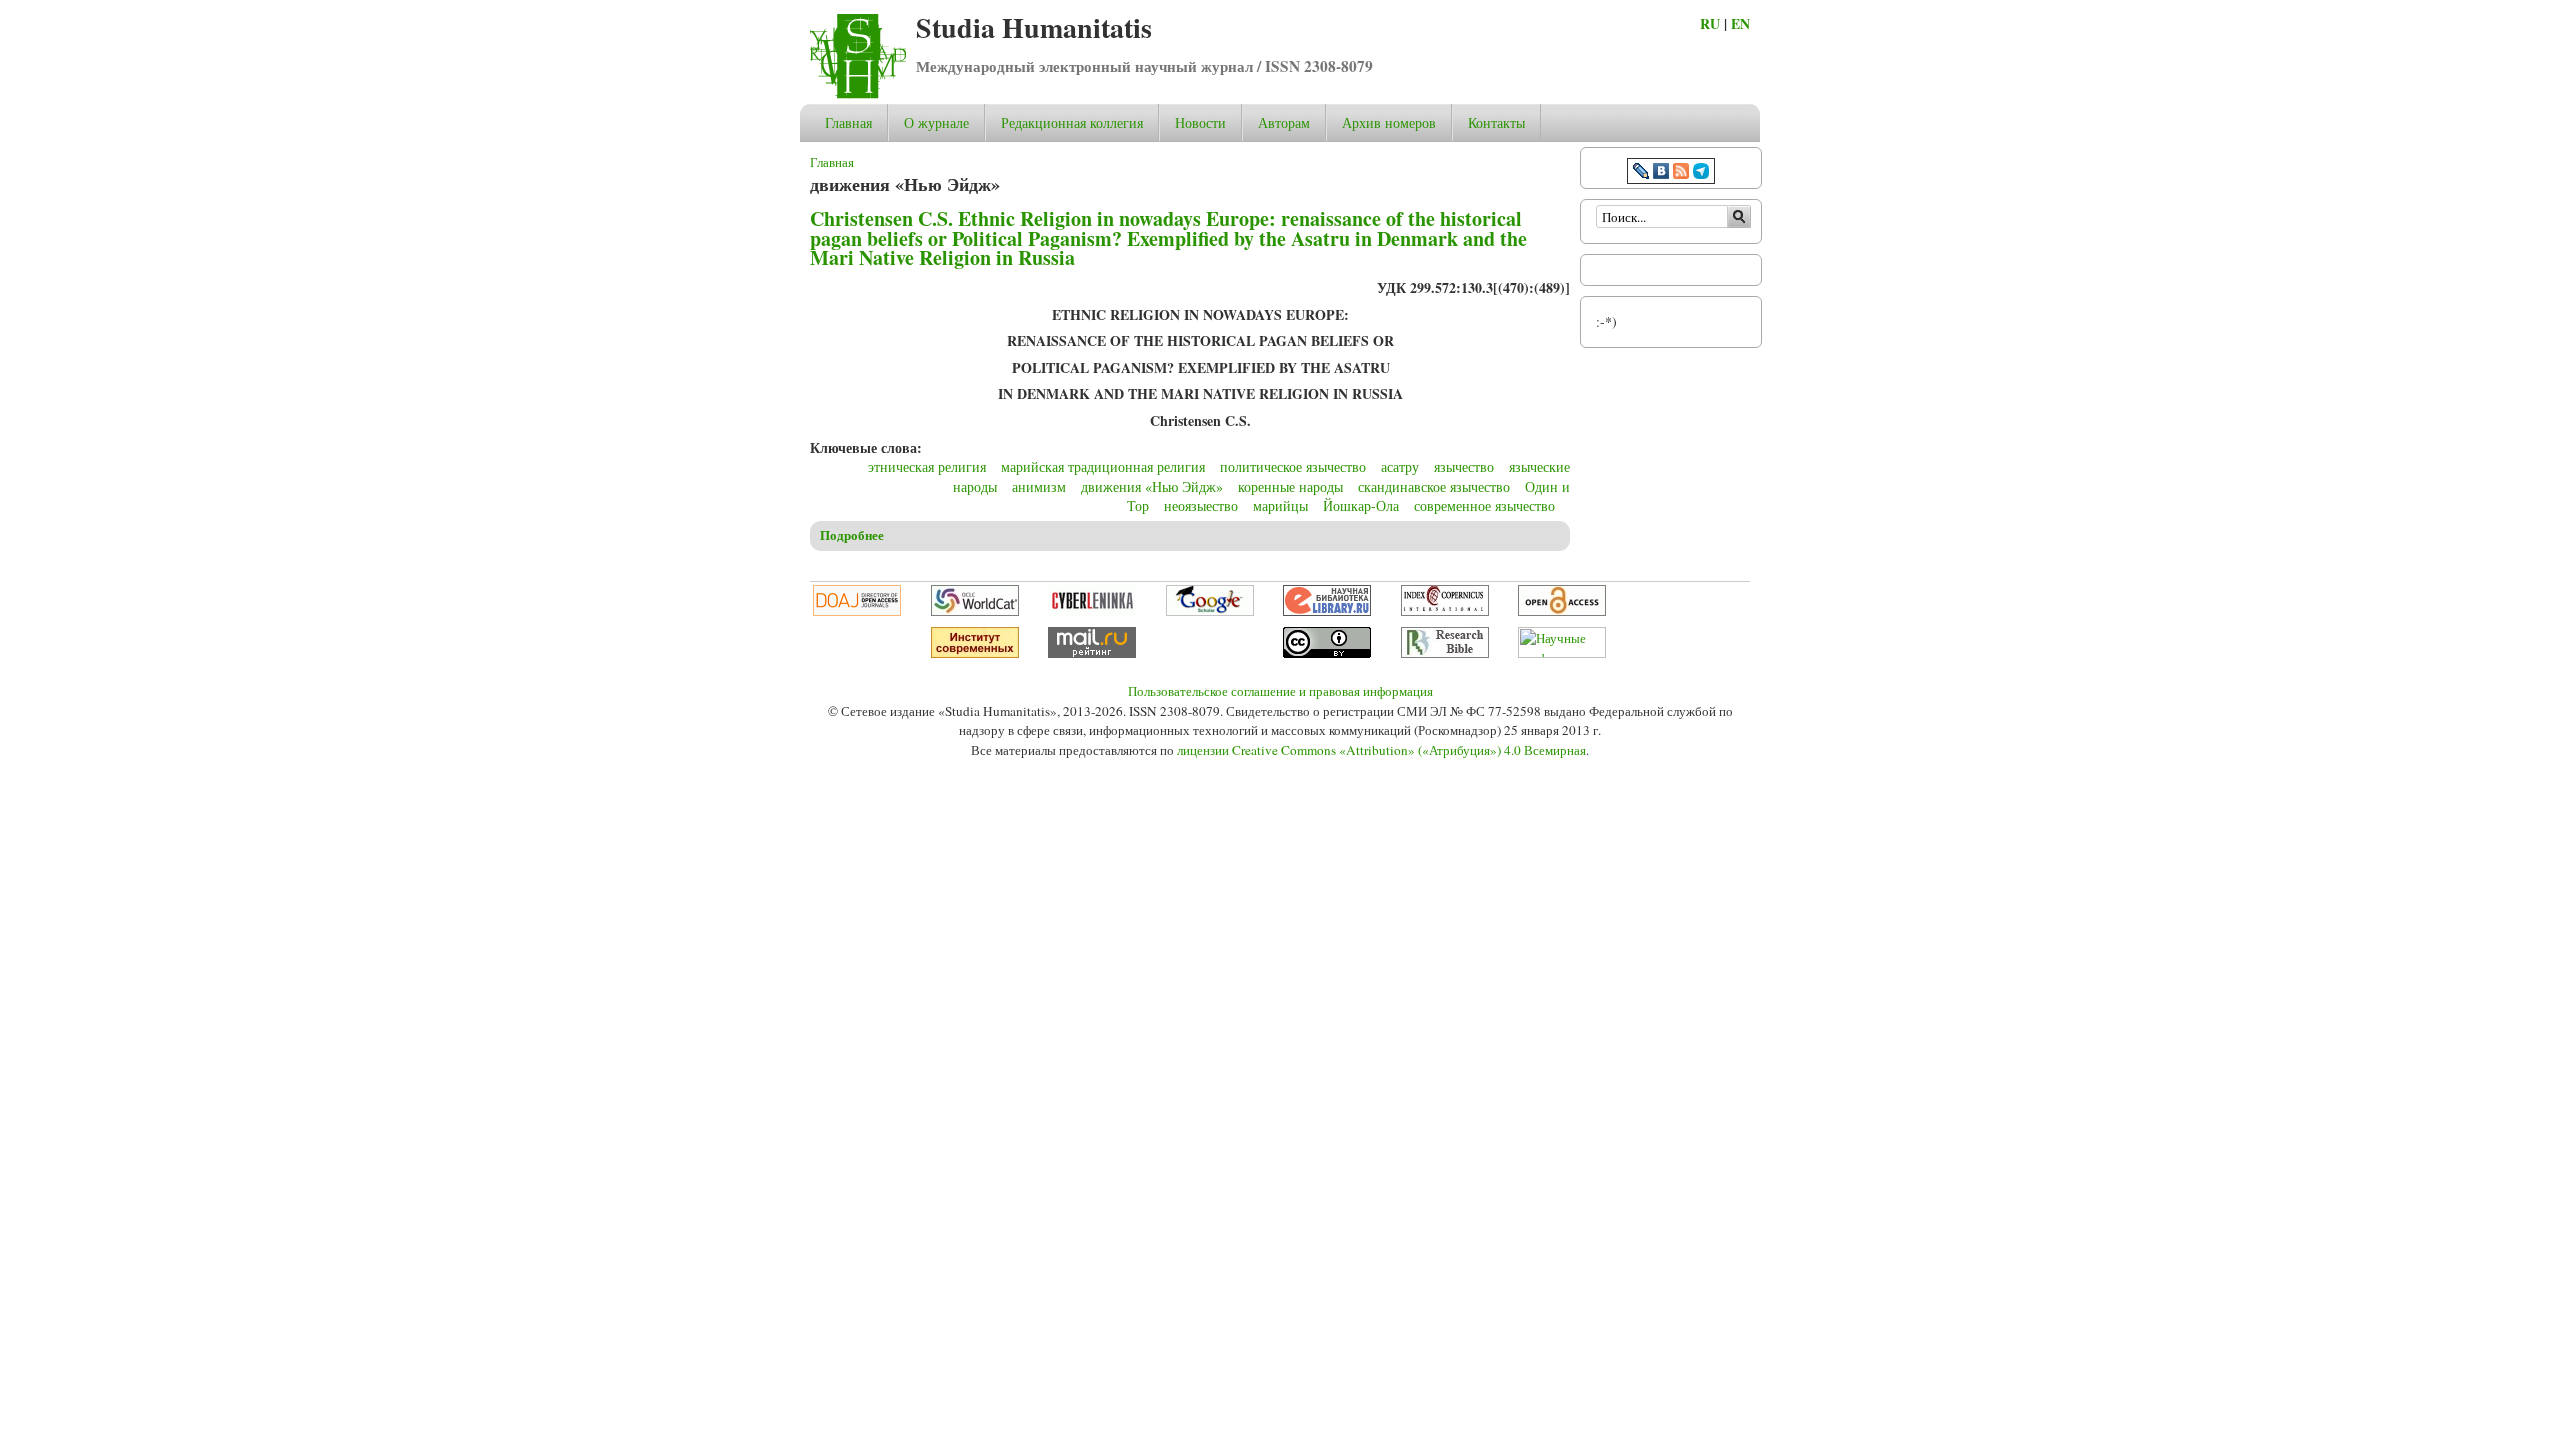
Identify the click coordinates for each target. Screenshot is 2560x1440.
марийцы (1280, 505)
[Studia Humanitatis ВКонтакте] (1661, 173)
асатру (1400, 466)
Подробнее (852, 535)
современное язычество (1484, 505)
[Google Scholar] (1210, 611)
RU (1710, 23)
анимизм (1039, 486)
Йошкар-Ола (1361, 505)
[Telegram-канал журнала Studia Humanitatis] (1701, 173)
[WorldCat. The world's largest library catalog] (975, 611)
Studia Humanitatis (1034, 27)
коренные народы (1290, 486)
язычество (1464, 466)
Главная (848, 122)
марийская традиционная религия (1103, 466)
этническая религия (927, 466)
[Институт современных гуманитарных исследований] (975, 653)
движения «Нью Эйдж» (1152, 486)
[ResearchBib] (1445, 653)
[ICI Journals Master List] (1445, 611)
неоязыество (1201, 505)
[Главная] (858, 93)
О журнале (936, 122)
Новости (1200, 122)
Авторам (1284, 122)
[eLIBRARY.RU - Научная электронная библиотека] (1327, 611)
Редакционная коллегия (1072, 122)
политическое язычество (1293, 466)
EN (1740, 23)
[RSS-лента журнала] (1681, 173)
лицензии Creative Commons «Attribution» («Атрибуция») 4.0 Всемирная (1381, 750)
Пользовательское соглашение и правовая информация (1280, 691)
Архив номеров (1389, 122)
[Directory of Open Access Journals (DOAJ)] (857, 611)
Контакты (1496, 122)
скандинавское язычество (1434, 486)
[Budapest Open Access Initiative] (1562, 611)
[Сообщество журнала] (1643, 173)
